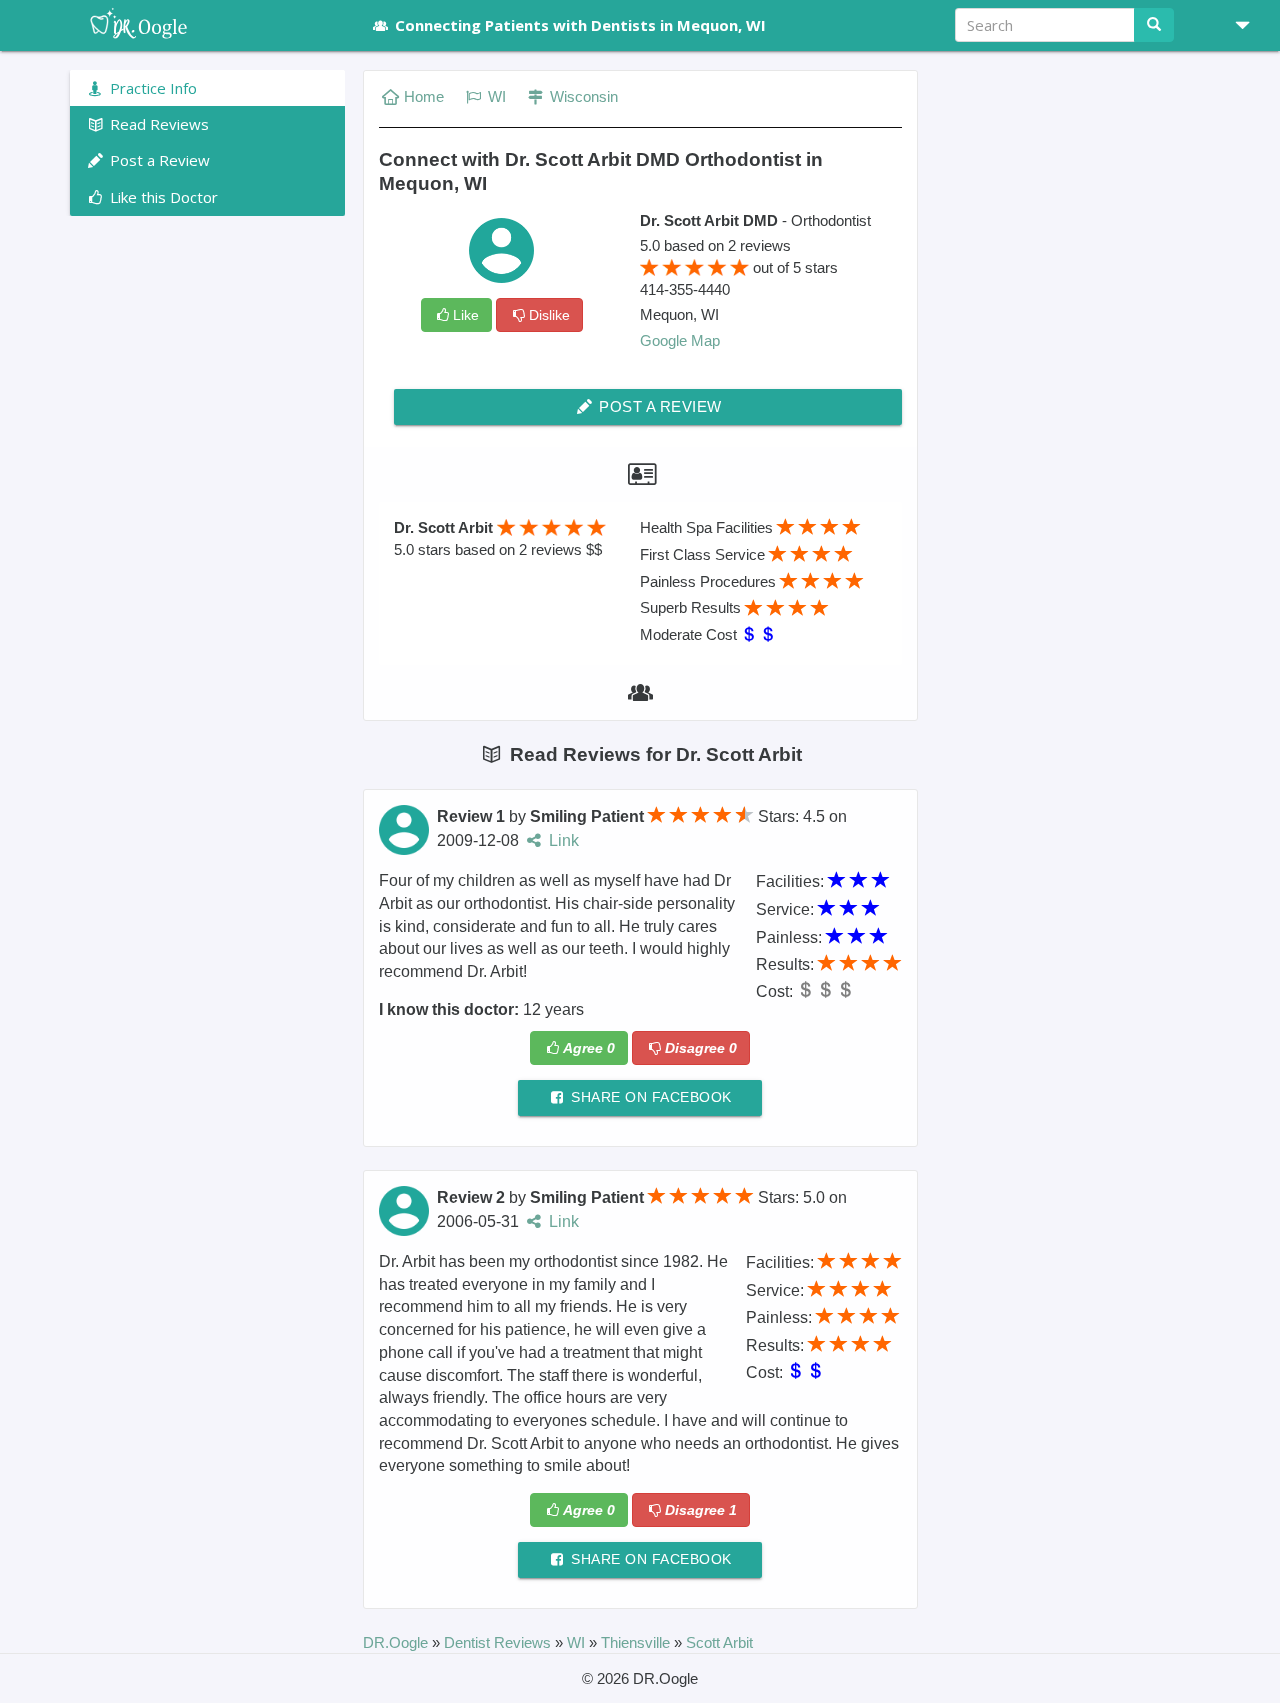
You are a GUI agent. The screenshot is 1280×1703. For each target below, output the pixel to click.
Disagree (701, 1048)
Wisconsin (582, 96)
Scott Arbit (719, 1642)
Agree (589, 1048)
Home (424, 96)
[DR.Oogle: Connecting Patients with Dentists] (207, 25)
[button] (1235, 25)
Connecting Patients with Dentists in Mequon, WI (580, 25)
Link (562, 840)
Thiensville (637, 1642)
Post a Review (658, 406)
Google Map (680, 340)
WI (495, 96)
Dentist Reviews (499, 1642)
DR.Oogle (397, 1642)
